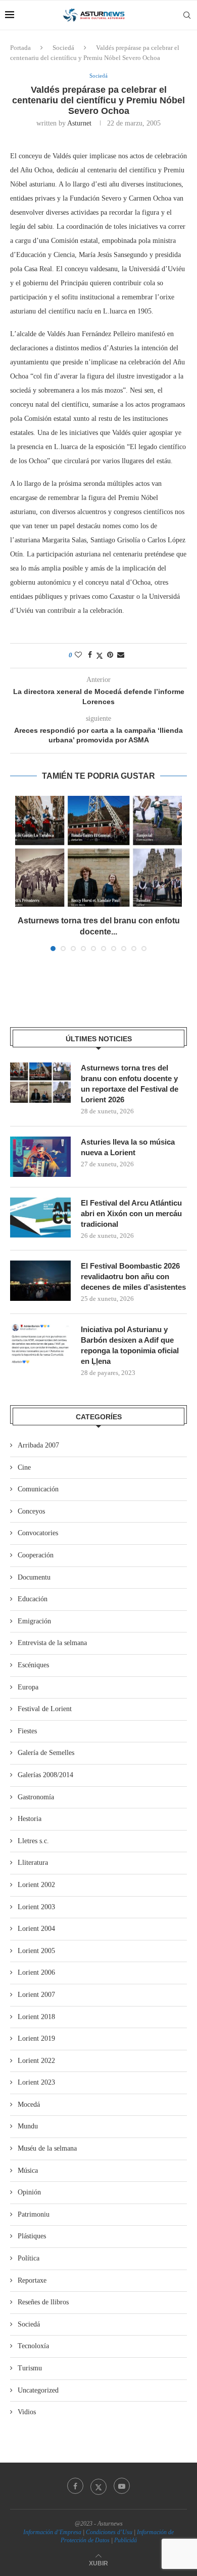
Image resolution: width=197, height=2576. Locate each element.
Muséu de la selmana (47, 2148)
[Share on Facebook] (90, 655)
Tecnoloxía (33, 2346)
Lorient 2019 (36, 2038)
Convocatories (38, 1533)
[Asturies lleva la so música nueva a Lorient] (40, 1157)
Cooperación (36, 1555)
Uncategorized (38, 2390)
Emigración (34, 1621)
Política (29, 2258)
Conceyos (31, 1511)
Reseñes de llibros (43, 2302)
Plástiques (32, 2236)
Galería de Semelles (46, 1753)
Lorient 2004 (36, 1929)
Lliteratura (33, 1863)
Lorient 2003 (36, 1907)
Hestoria (30, 1819)
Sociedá (63, 48)
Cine (24, 1467)
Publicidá (126, 2540)
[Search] (187, 15)
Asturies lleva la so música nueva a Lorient (128, 1147)
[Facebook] (75, 2486)
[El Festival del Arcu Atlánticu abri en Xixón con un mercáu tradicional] (40, 1218)
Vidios (27, 2412)
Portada (20, 48)
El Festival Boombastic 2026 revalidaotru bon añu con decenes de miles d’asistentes (133, 1276)
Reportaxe (32, 2280)
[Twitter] (98, 2486)
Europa (28, 1687)
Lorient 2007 (36, 1995)
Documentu (34, 1577)
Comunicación (38, 1489)
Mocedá (29, 2104)
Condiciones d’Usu (109, 2532)
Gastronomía (36, 1797)
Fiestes (27, 1731)
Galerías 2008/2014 (45, 1775)
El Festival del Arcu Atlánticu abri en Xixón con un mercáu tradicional (131, 1213)
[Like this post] (78, 655)
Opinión (29, 2192)
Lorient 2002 (36, 1885)
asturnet (79, 123)
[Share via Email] (121, 655)
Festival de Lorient (45, 1709)
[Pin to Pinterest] (110, 655)
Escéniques (33, 1665)
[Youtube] (122, 2486)
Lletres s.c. (33, 1841)
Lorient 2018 (36, 2017)
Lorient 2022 (36, 2061)
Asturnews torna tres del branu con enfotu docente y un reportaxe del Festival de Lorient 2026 (130, 1084)
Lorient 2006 (36, 1972)
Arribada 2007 (38, 1445)
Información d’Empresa (52, 2532)
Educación (33, 1599)
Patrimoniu (34, 2214)
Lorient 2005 (36, 1951)
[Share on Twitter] (100, 656)
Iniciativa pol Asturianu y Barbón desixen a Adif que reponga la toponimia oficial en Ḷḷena (130, 1345)
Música (28, 2171)
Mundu (28, 2126)
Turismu (30, 2368)
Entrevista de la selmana (52, 1643)
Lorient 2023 (36, 2082)
